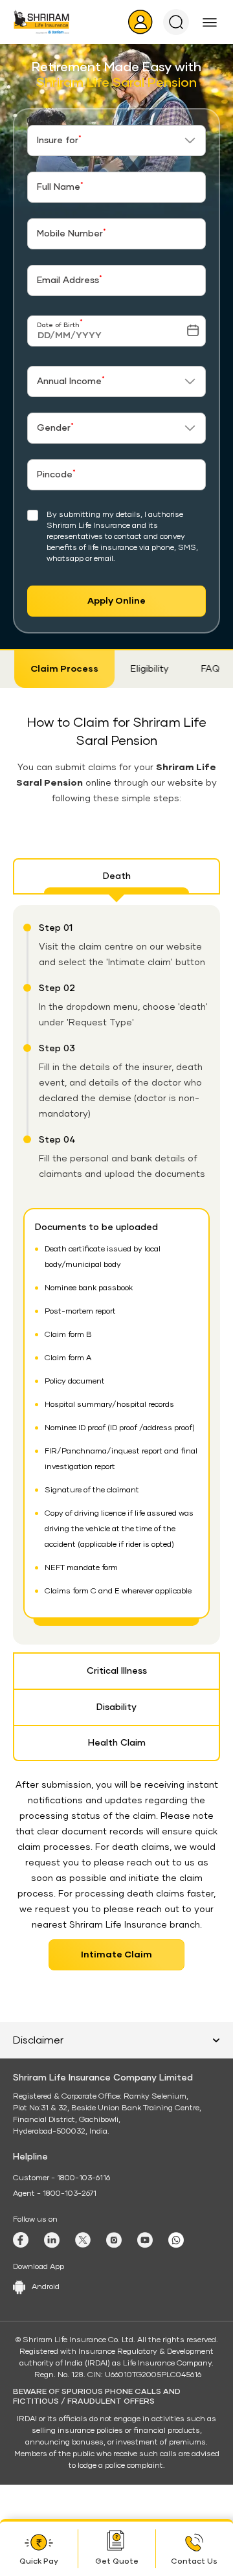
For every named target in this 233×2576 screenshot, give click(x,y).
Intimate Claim (116, 1955)
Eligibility (149, 669)
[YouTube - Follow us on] (145, 2240)
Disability (116, 1707)
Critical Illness (117, 1671)
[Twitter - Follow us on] (83, 2240)
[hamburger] (210, 22)
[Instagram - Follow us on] (114, 2240)
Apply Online (116, 601)
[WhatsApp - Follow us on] (176, 2240)
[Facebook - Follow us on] (21, 2240)
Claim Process (63, 669)
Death (117, 876)
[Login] (140, 22)
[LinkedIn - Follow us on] (52, 2240)
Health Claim (117, 1743)
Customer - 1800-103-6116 (61, 2178)
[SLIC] (41, 22)
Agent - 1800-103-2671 (55, 2194)
